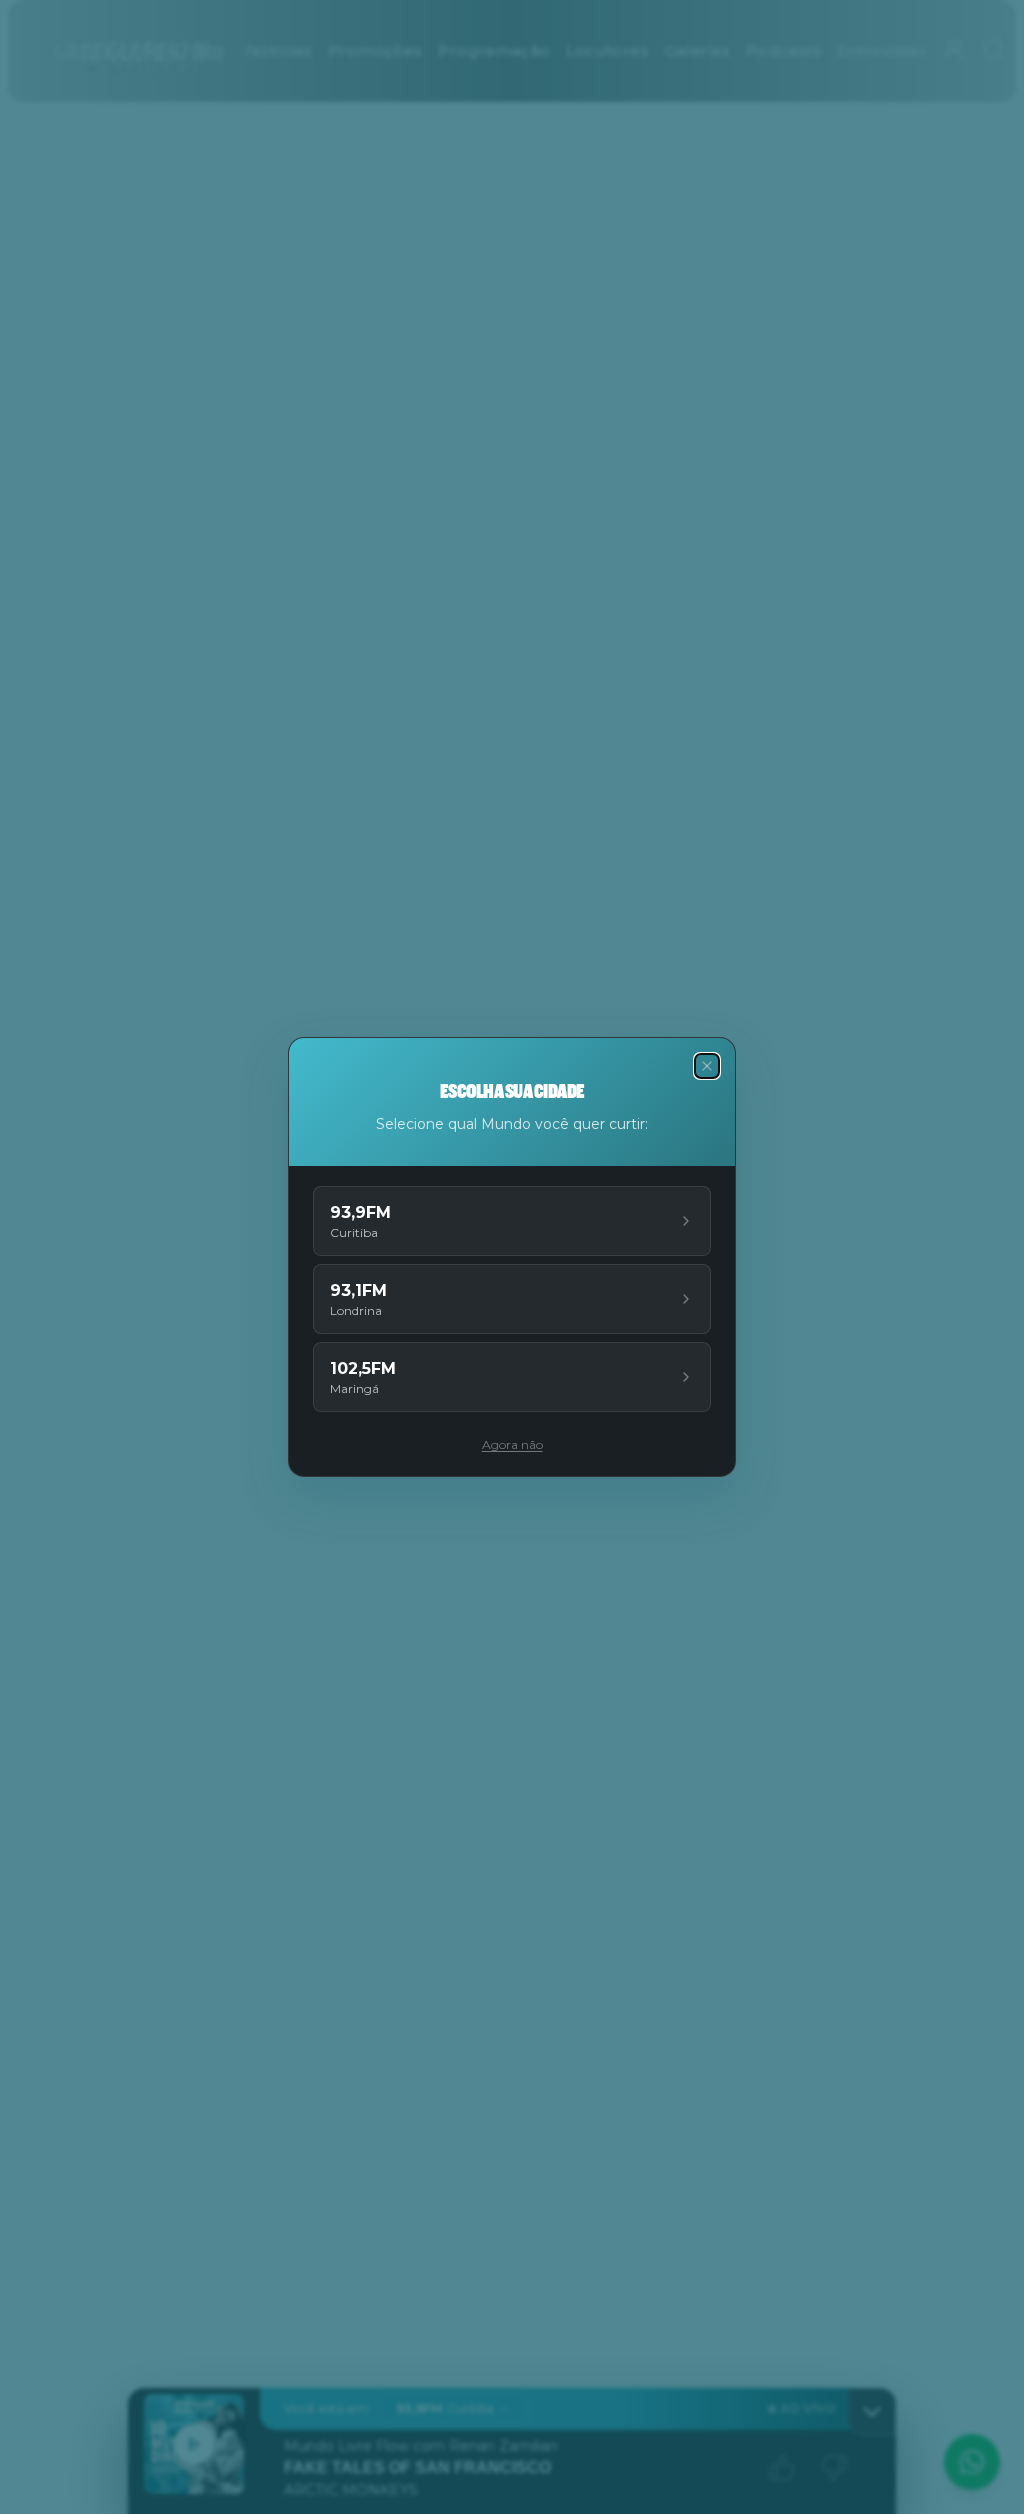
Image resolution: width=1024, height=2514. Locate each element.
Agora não (512, 1444)
